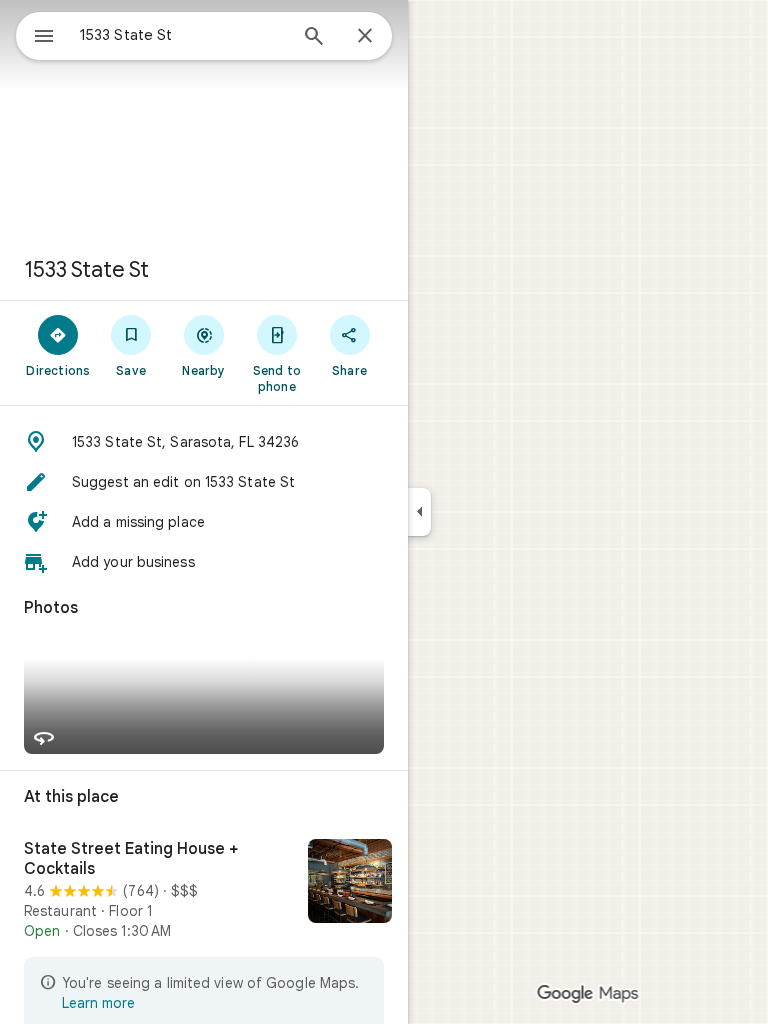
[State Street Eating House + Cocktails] (204, 890)
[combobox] (183, 35)
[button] (204, 442)
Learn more (98, 1003)
